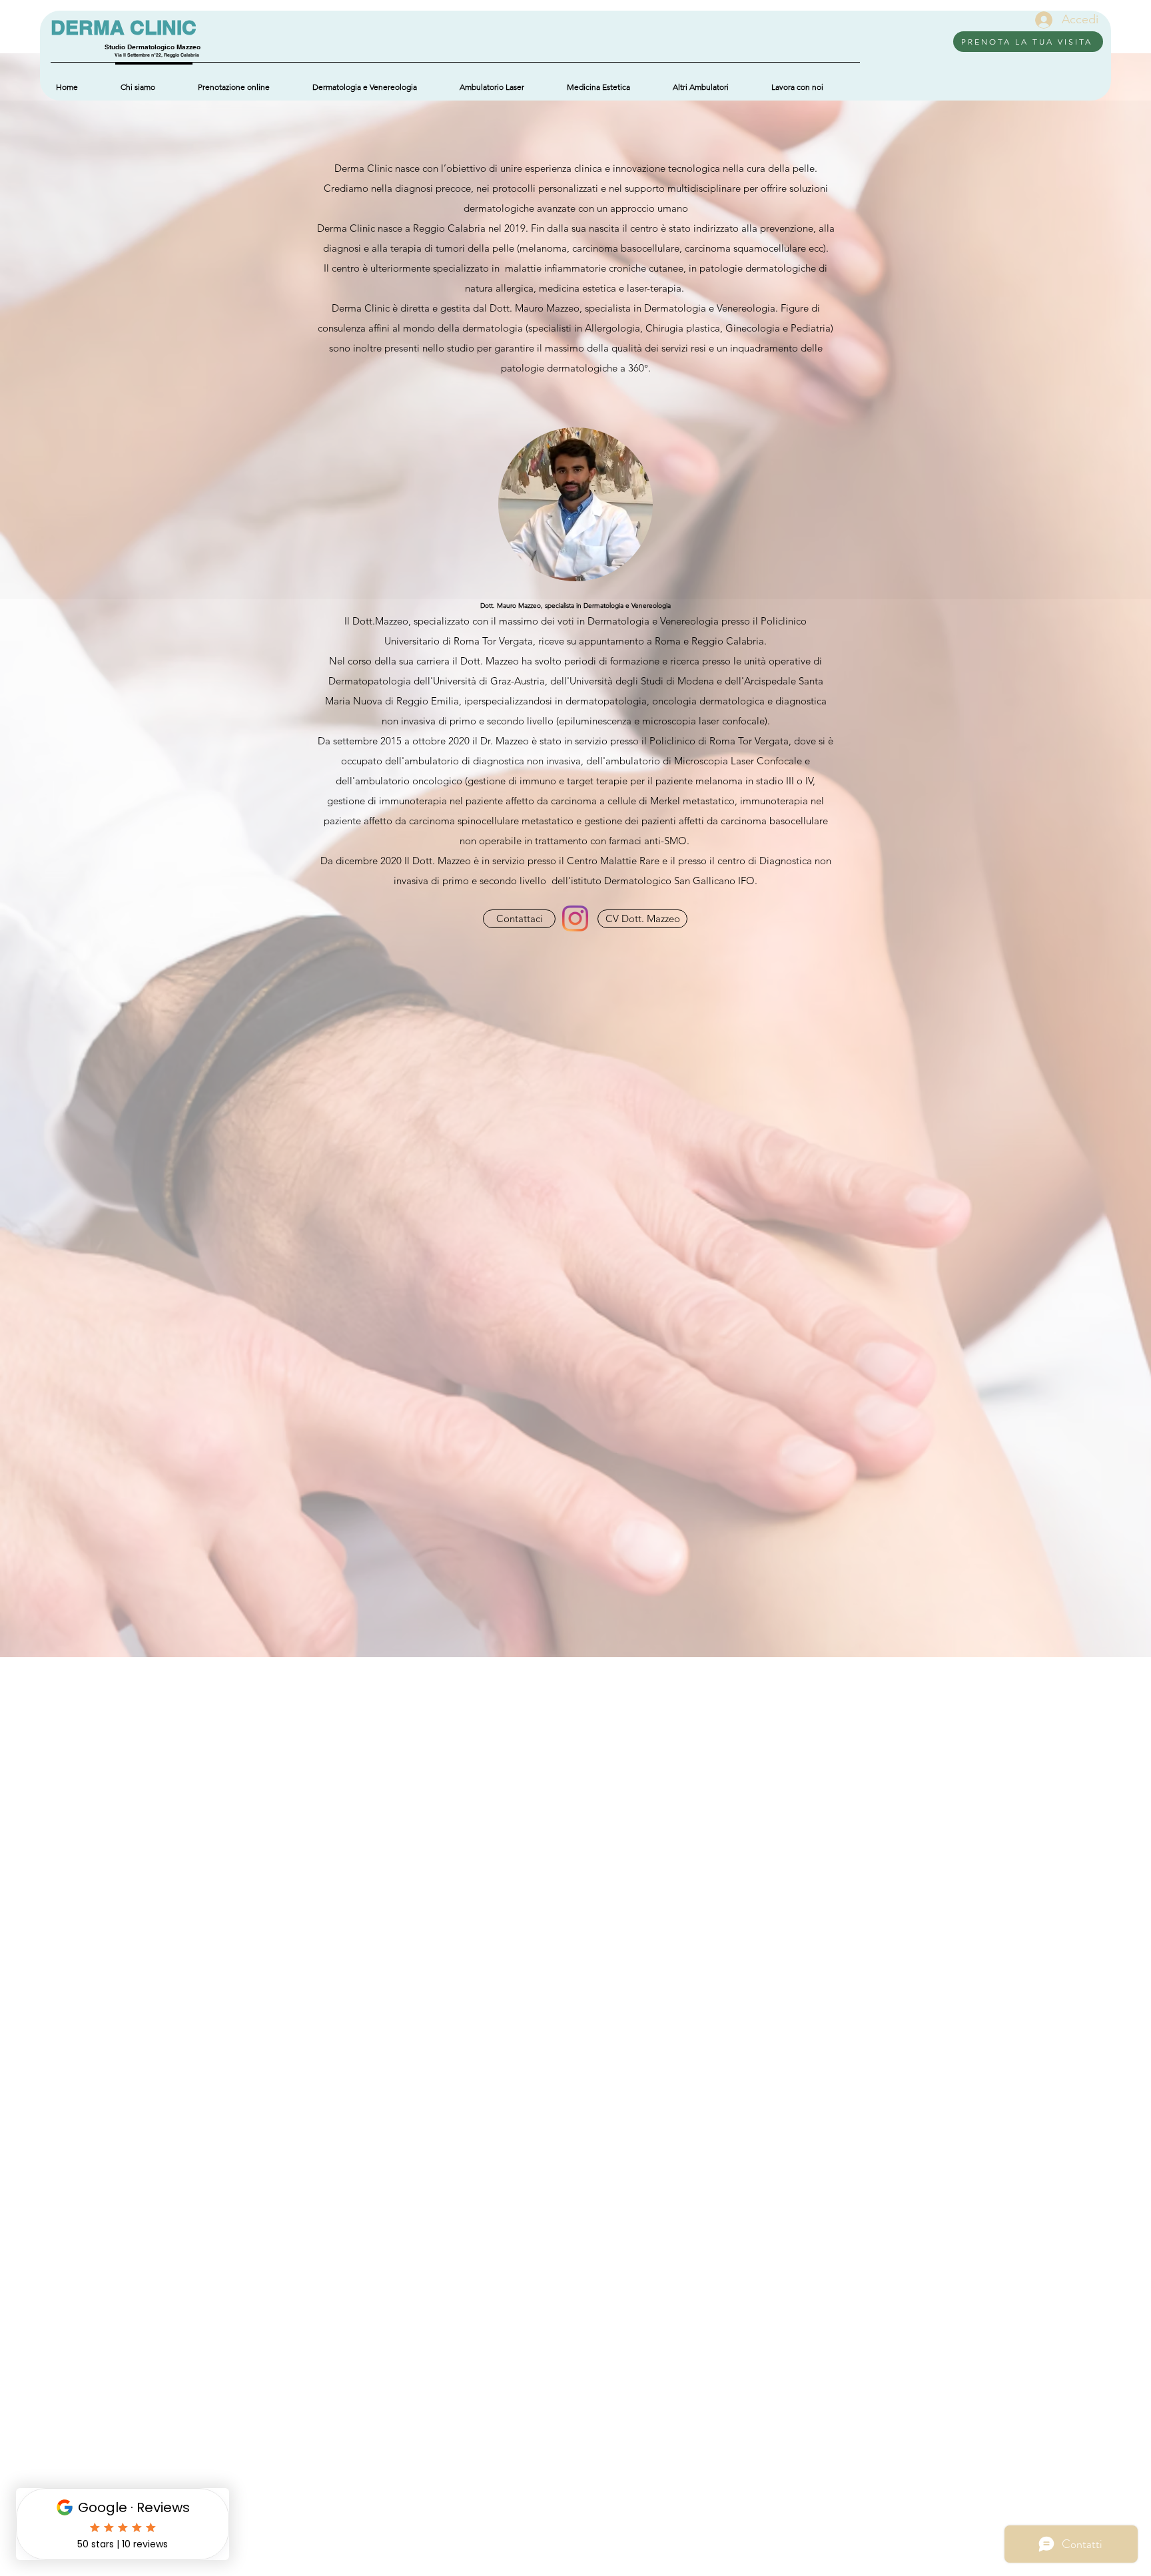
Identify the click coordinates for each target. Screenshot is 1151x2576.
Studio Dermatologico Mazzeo (153, 47)
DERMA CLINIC (124, 27)
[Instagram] (575, 918)
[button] (717, 81)
